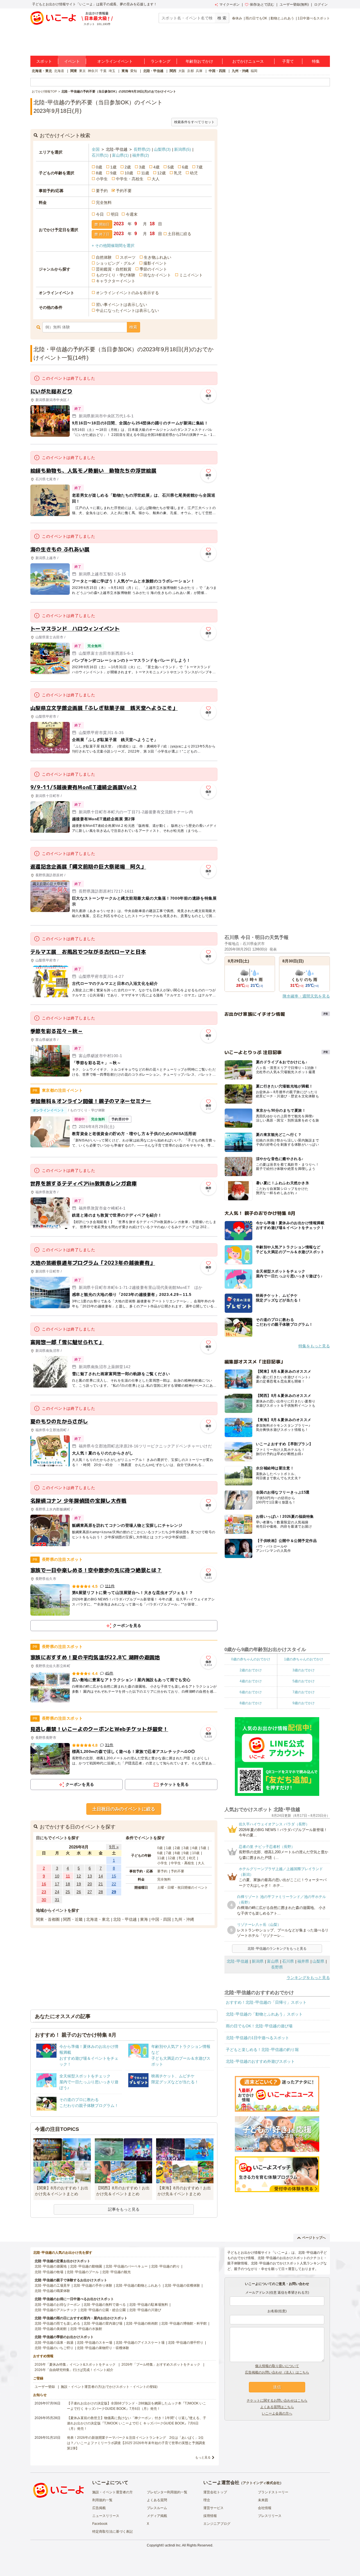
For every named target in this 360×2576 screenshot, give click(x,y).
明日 (115, 214)
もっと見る (203, 2457)
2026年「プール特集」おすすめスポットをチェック (161, 2365)
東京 (82, 71)
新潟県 (183, 149)
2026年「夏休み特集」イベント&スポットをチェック (75, 2365)
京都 (190, 71)
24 (57, 1892)
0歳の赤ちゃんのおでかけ (251, 1659)
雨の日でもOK (256, 18)
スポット (44, 61)
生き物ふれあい (157, 257)
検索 (133, 327)
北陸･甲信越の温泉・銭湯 (54, 2343)
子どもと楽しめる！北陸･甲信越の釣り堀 (262, 2050)
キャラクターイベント (116, 281)
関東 (74, 71)
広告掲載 (99, 2508)
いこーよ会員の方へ (277, 2413)
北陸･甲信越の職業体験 (52, 2291)
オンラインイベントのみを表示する (127, 293)
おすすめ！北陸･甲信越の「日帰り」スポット (266, 2002)
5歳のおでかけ (304, 1681)
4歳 (156, 167)
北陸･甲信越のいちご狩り (54, 2348)
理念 (207, 2500)
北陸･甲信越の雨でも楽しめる (57, 2323)
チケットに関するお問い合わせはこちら (277, 2401)
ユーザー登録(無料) (294, 4)
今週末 (132, 214)
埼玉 (112, 71)
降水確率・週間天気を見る (306, 996)
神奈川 (93, 71)
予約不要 (124, 191)
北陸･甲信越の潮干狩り (186, 2343)
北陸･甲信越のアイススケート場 (140, 2343)
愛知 (134, 71)
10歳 (129, 173)
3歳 (142, 167)
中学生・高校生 (130, 179)
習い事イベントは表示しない (121, 305)
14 (101, 1876)
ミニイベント (191, 275)
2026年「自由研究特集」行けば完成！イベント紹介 (74, 2370)
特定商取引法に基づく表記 (112, 2532)
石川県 (100, 155)
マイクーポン (229, 4)
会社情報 (265, 2508)
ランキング (161, 61)
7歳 (199, 167)
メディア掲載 (157, 2516)
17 (57, 1884)
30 (44, 1900)
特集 (316, 61)
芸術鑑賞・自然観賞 (114, 269)
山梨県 (162, 149)
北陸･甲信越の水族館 (86, 2329)
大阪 (182, 71)
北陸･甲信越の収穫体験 (182, 2285)
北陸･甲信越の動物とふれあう (138, 2285)
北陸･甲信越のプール (83, 2272)
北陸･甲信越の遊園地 (51, 2266)
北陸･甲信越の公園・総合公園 (103, 2310)
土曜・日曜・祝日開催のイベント (183, 1888)
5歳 (171, 167)
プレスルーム (157, 2508)
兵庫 (199, 71)
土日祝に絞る (179, 234)
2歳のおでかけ (251, 1670)
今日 (100, 214)
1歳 (113, 167)
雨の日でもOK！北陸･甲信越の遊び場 (259, 2026)
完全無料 (104, 202)
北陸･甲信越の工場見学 (52, 2285)
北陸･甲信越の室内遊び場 (103, 2323)
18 (68, 1884)
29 (114, 1892)
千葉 (103, 71)
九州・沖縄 (240, 71)
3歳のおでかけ (304, 1670)
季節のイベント (153, 269)
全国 (96, 149)
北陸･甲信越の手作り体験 (93, 2285)
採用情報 (210, 2516)
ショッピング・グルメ (116, 263)
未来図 (263, 2500)
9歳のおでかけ (304, 1703)
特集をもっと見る (314, 1346)
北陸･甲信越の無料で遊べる (105, 2305)
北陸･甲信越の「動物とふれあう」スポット (264, 2014)
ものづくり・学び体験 (116, 275)
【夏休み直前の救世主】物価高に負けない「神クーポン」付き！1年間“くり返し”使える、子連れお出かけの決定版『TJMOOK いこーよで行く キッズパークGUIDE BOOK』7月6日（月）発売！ (137, 2423)
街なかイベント (157, 275)
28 (101, 1892)
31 (57, 1900)
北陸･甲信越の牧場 (49, 2272)
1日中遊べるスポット (314, 18)
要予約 (102, 191)
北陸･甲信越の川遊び (145, 2310)
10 (57, 1876)
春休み (237, 18)
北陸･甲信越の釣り (165, 2266)
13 (90, 1876)
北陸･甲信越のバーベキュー (127, 2266)
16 (44, 1884)
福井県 (141, 155)
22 (114, 1884)
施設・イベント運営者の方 (112, 2492)
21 (101, 1884)
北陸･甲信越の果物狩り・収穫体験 (103, 2348)
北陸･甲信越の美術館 (51, 2329)
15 (114, 1876)
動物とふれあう (282, 18)
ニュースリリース (106, 2516)
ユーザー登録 (45, 2387)
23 (44, 1892)
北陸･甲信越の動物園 (86, 2266)
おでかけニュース (248, 61)
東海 (125, 71)
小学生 (102, 179)
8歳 (99, 173)
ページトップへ (314, 2238)
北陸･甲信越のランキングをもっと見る (277, 1949)
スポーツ (128, 257)
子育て (288, 61)
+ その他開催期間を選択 (113, 246)
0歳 (99, 167)
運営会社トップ (215, 2492)
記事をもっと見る (124, 2209)
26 (79, 1892)
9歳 (113, 173)
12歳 (161, 173)
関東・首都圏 (48, 1919)
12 (79, 1876)
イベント (72, 61)
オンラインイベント (115, 61)
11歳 (145, 173)
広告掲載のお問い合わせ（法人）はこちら (277, 2372)
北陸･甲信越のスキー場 (94, 2343)
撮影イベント (155, 263)
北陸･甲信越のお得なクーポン (57, 2305)
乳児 (178, 173)
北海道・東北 (42, 71)
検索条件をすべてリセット (194, 122)
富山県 (120, 155)
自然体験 (104, 257)
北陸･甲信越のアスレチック (56, 2310)
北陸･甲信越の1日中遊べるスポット (257, 2038)
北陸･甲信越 (238, 1961)
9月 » (114, 1847)
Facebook (100, 2524)
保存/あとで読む (262, 4)
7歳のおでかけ (304, 1692)
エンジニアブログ (217, 2524)
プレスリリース (270, 2516)
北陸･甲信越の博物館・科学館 (184, 2323)
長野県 (142, 149)
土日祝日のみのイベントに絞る (124, 1809)
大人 (156, 179)
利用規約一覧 (102, 2500)
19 (79, 1884)
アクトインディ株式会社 (261, 2483)
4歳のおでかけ (251, 1681)
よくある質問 (157, 2500)
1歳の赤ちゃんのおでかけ (304, 1659)
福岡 (254, 71)
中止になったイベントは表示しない (127, 310)
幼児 (194, 173)
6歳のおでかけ (251, 1692)
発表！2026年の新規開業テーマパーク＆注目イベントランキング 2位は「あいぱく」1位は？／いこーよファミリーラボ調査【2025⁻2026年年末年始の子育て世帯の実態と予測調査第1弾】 (136, 2443)
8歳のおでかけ (251, 1703)
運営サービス (213, 2508)
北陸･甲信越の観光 (116, 2272)
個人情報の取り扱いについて (277, 2366)
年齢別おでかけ (199, 61)
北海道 (59, 71)
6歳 (185, 167)
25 (68, 1892)
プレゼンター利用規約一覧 (167, 2492)
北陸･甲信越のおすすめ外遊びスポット (260, 2061)
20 (90, 1884)
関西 (173, 71)
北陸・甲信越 (153, 71)
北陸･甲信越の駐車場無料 (148, 2305)
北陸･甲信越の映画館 (142, 2323)
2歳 (128, 167)
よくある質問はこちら (277, 2407)
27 (90, 1892)
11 (68, 1876)
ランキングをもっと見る (308, 1978)
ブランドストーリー (273, 2492)
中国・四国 (217, 71)
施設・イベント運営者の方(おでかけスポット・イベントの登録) (109, 2387)
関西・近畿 (73, 1919)
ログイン (321, 4)
